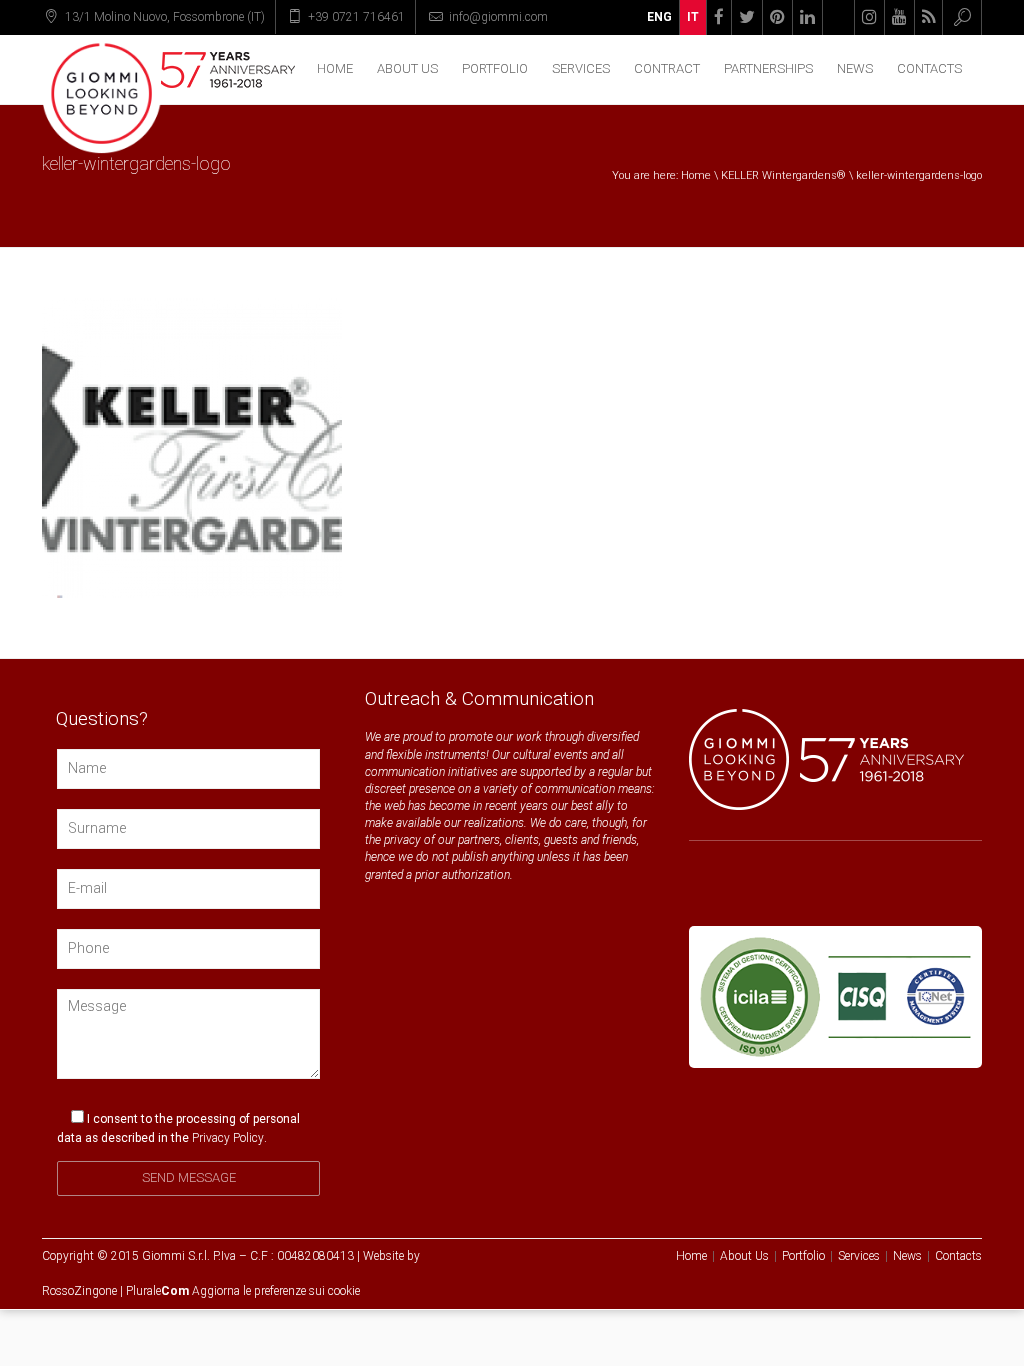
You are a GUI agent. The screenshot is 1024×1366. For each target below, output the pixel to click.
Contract (667, 68)
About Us (407, 68)
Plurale (157, 1291)
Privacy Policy (228, 1138)
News (855, 68)
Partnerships (768, 68)
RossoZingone (79, 1291)
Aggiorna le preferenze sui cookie (276, 1291)
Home (335, 68)
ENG (659, 17)
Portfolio (495, 68)
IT (693, 17)
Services (581, 68)
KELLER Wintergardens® (783, 175)
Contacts (929, 68)
